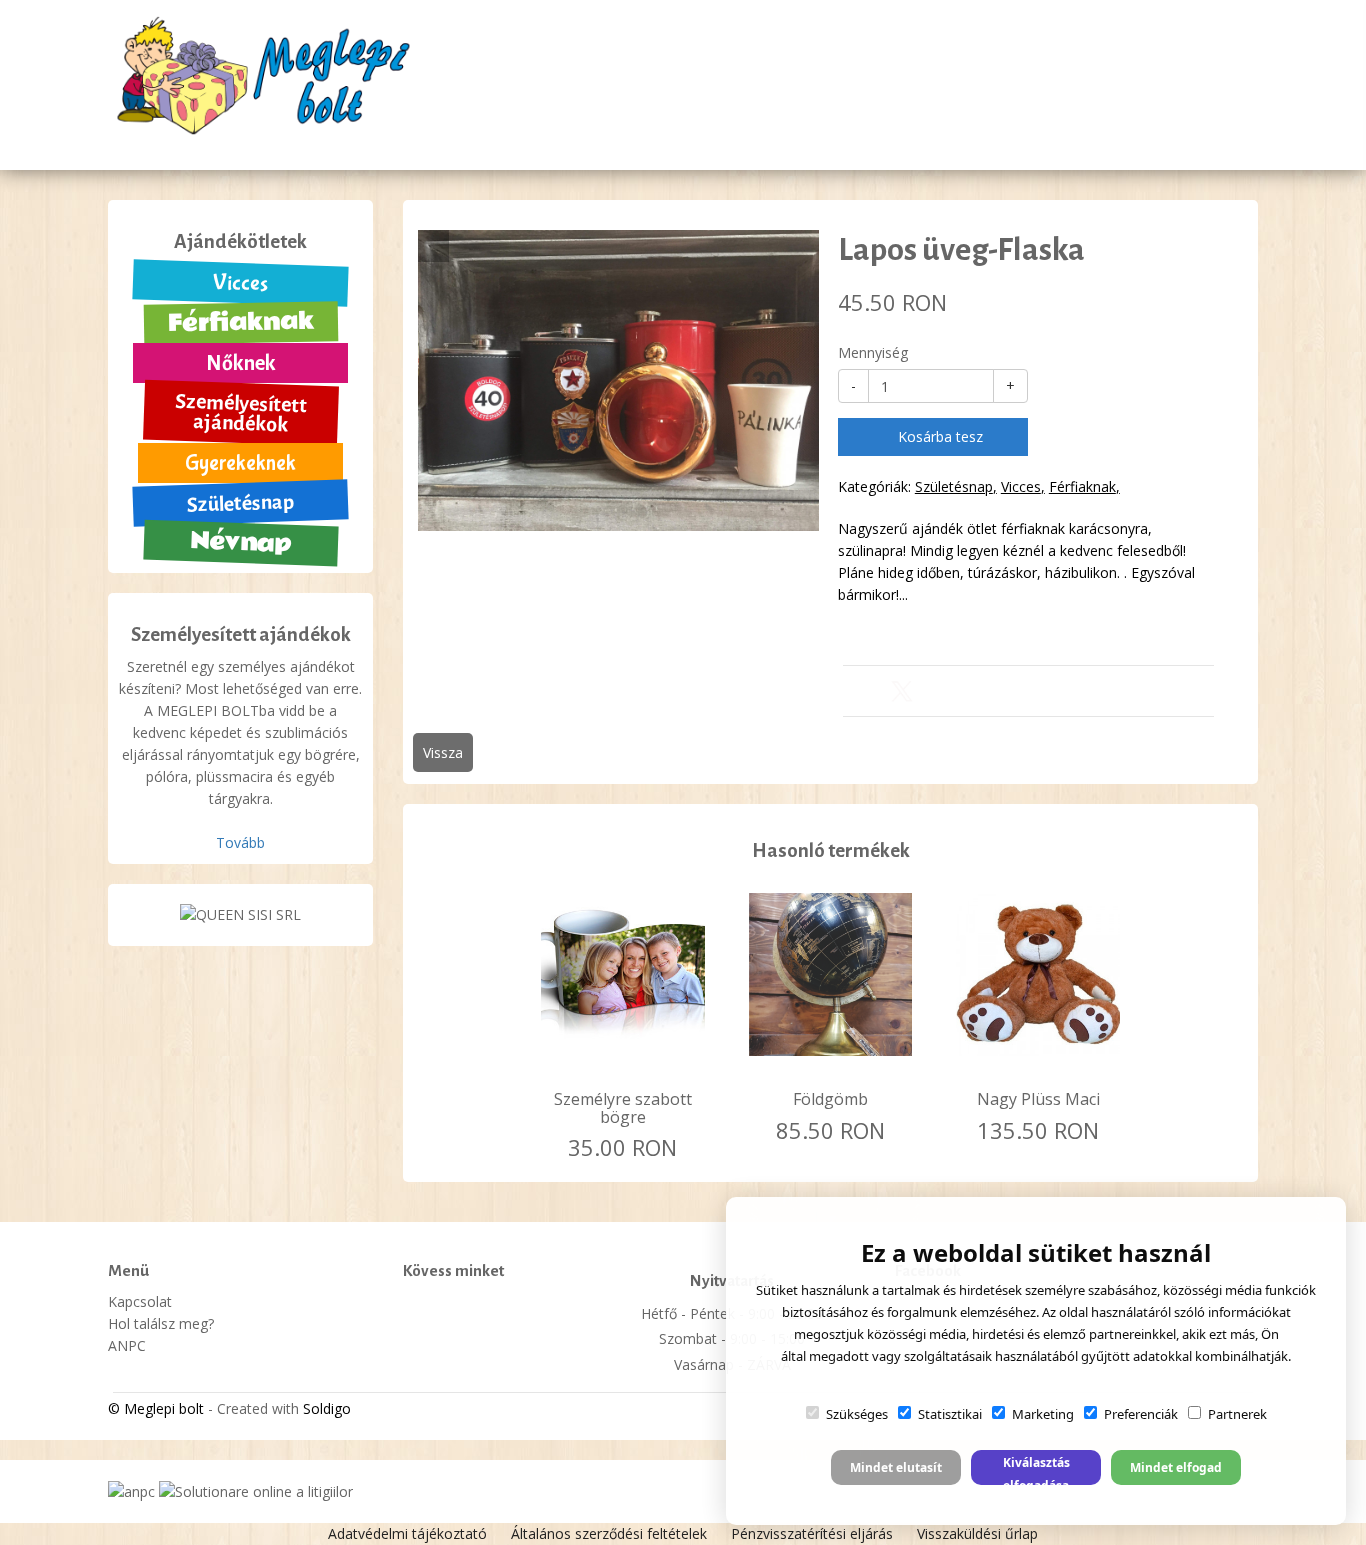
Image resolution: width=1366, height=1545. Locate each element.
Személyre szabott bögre (623, 1108)
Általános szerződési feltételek (609, 1533)
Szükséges (857, 1414)
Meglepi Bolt (658, 81)
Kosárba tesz (938, 436)
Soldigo (327, 1408)
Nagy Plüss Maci (1038, 1099)
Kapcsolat (1014, 81)
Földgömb (830, 1099)
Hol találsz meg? (787, 81)
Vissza (443, 752)
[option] (618, 380)
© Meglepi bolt (156, 1408)
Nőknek (241, 363)
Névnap (240, 542)
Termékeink (912, 81)
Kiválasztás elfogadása (1036, 1469)
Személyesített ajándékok (241, 413)
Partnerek (1237, 1414)
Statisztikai (950, 1414)
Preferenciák (1141, 1414)
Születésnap (241, 503)
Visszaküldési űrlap (977, 1533)
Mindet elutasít (896, 1467)
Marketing (1043, 1414)
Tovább (240, 842)
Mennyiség (873, 352)
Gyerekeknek (240, 463)
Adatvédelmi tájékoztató (407, 1533)
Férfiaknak (240, 323)
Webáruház (416, 145)
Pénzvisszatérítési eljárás (812, 1533)
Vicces (241, 283)
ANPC (127, 1345)
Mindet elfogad (1176, 1467)
